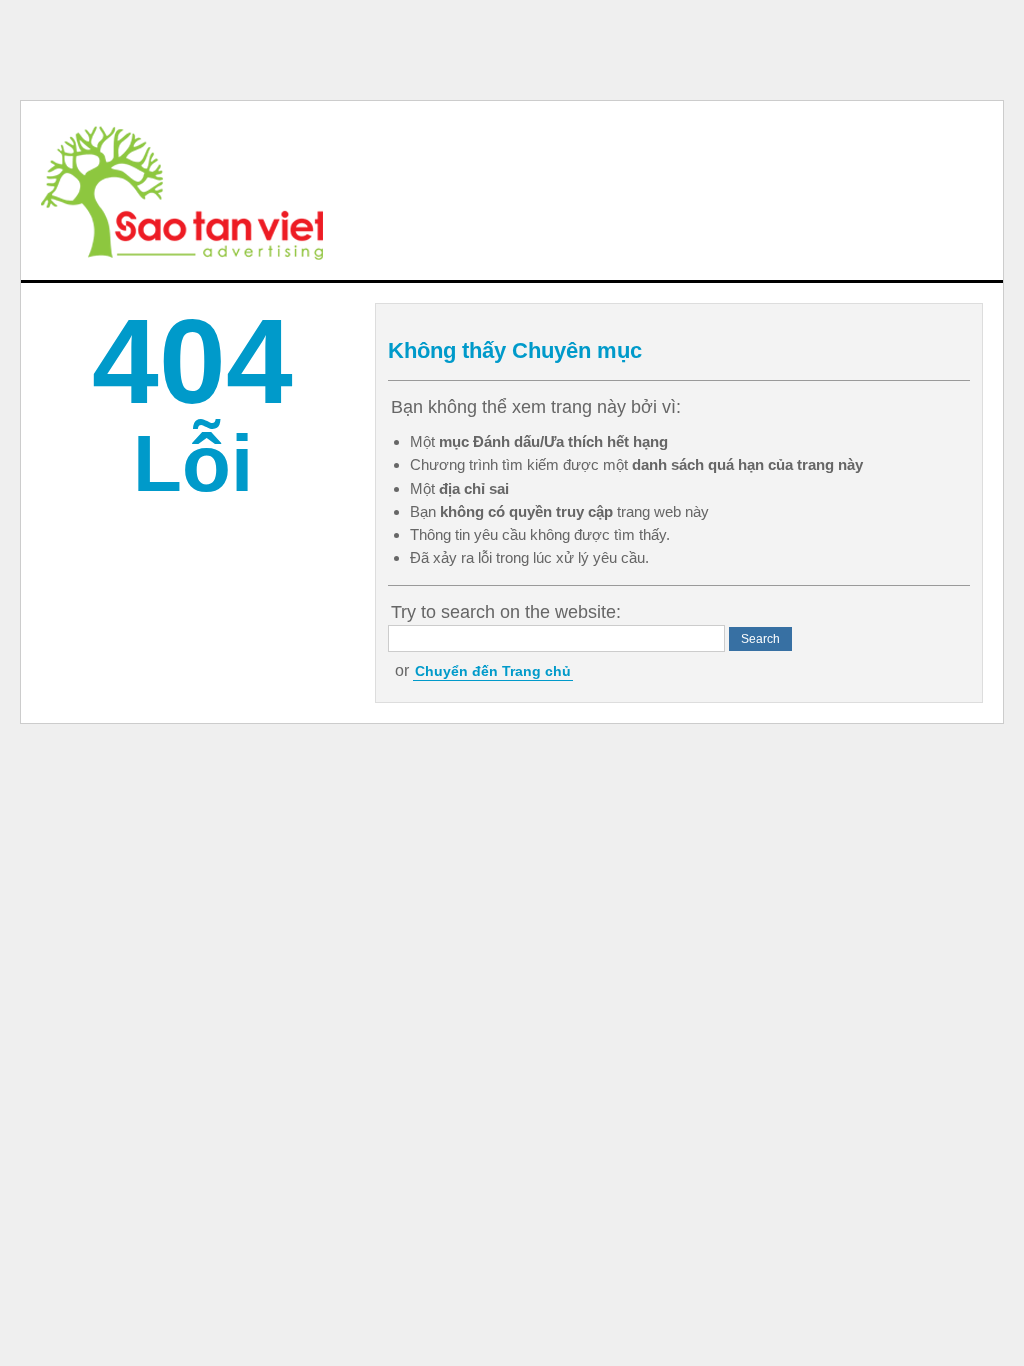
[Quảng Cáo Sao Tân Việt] (182, 190)
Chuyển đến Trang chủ (493, 671)
